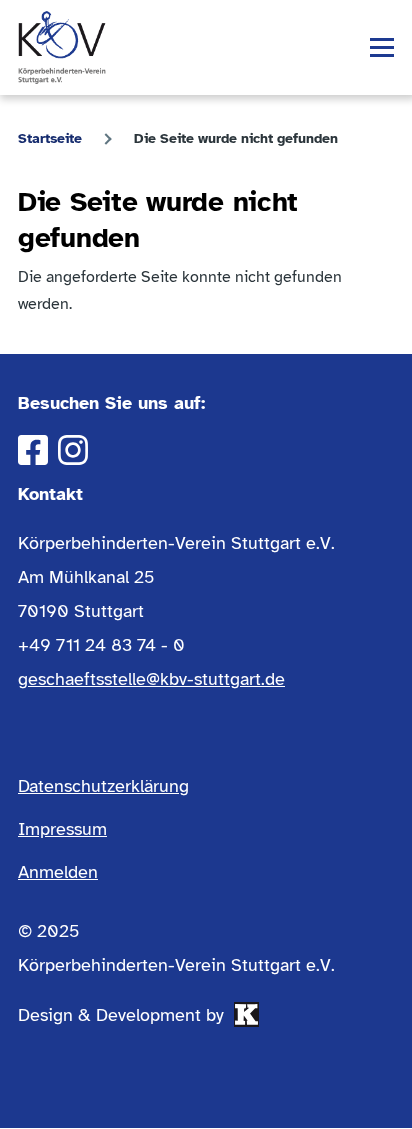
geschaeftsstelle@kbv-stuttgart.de (151, 679)
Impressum (62, 829)
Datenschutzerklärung (103, 786)
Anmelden (58, 872)
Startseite (50, 138)
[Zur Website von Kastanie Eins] (246, 1014)
